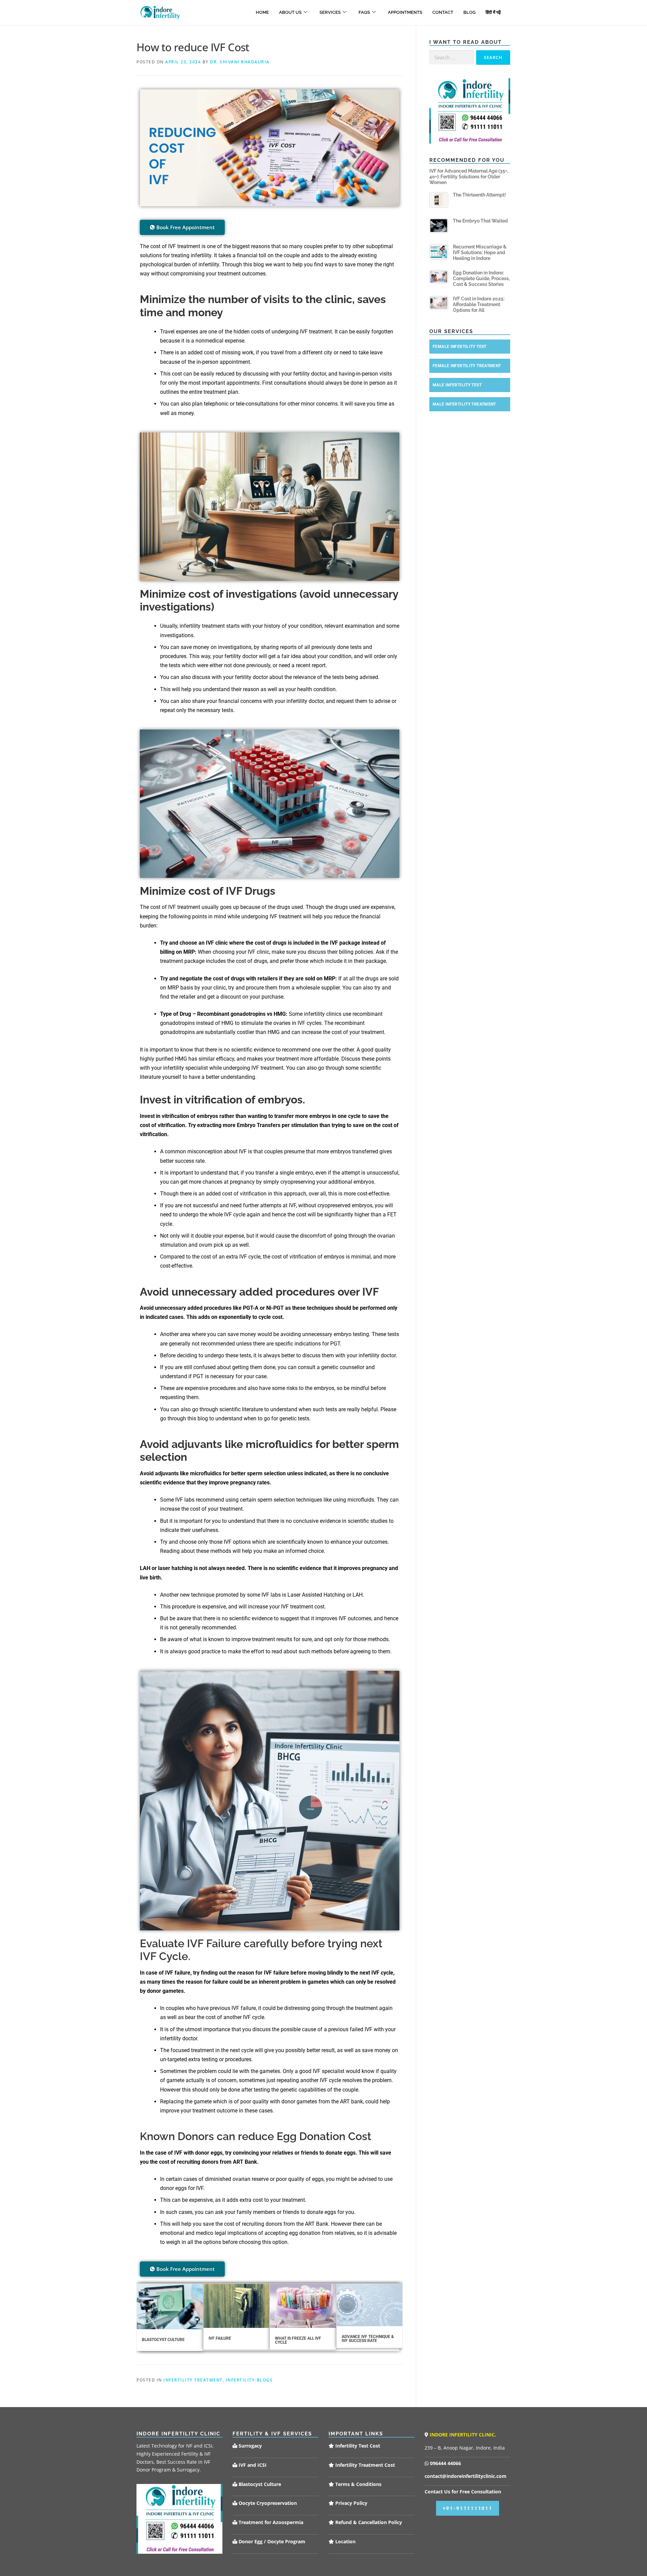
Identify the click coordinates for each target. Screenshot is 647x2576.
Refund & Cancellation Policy (368, 2522)
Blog (469, 12)
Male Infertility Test (457, 385)
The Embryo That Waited (480, 221)
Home (262, 12)
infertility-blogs (249, 2380)
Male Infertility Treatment (464, 404)
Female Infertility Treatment (467, 366)
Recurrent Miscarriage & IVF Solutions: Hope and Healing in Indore (480, 253)
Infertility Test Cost (357, 2446)
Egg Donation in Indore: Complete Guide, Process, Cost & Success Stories (481, 278)
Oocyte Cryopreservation (267, 2503)
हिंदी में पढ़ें (493, 12)
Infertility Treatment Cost (364, 2465)
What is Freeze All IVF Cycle (298, 2340)
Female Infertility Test (460, 347)
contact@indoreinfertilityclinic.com (466, 2476)
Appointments (405, 12)
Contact (443, 12)
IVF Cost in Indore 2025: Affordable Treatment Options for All (479, 304)
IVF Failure (220, 2338)
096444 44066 (445, 2463)
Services (330, 12)
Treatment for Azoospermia (270, 2522)
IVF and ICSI (252, 2465)
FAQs (364, 12)
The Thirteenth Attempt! (479, 195)
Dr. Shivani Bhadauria (240, 62)
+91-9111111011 (468, 2508)
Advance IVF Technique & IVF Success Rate (368, 2339)
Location (345, 2541)
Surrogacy (250, 2446)
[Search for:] (452, 57)
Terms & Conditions (358, 2484)
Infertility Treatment (193, 2380)
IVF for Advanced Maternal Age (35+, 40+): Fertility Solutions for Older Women (469, 177)
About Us (290, 12)
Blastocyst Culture (163, 2340)
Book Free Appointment (186, 227)
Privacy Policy (351, 2503)
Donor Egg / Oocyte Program (272, 2541)
